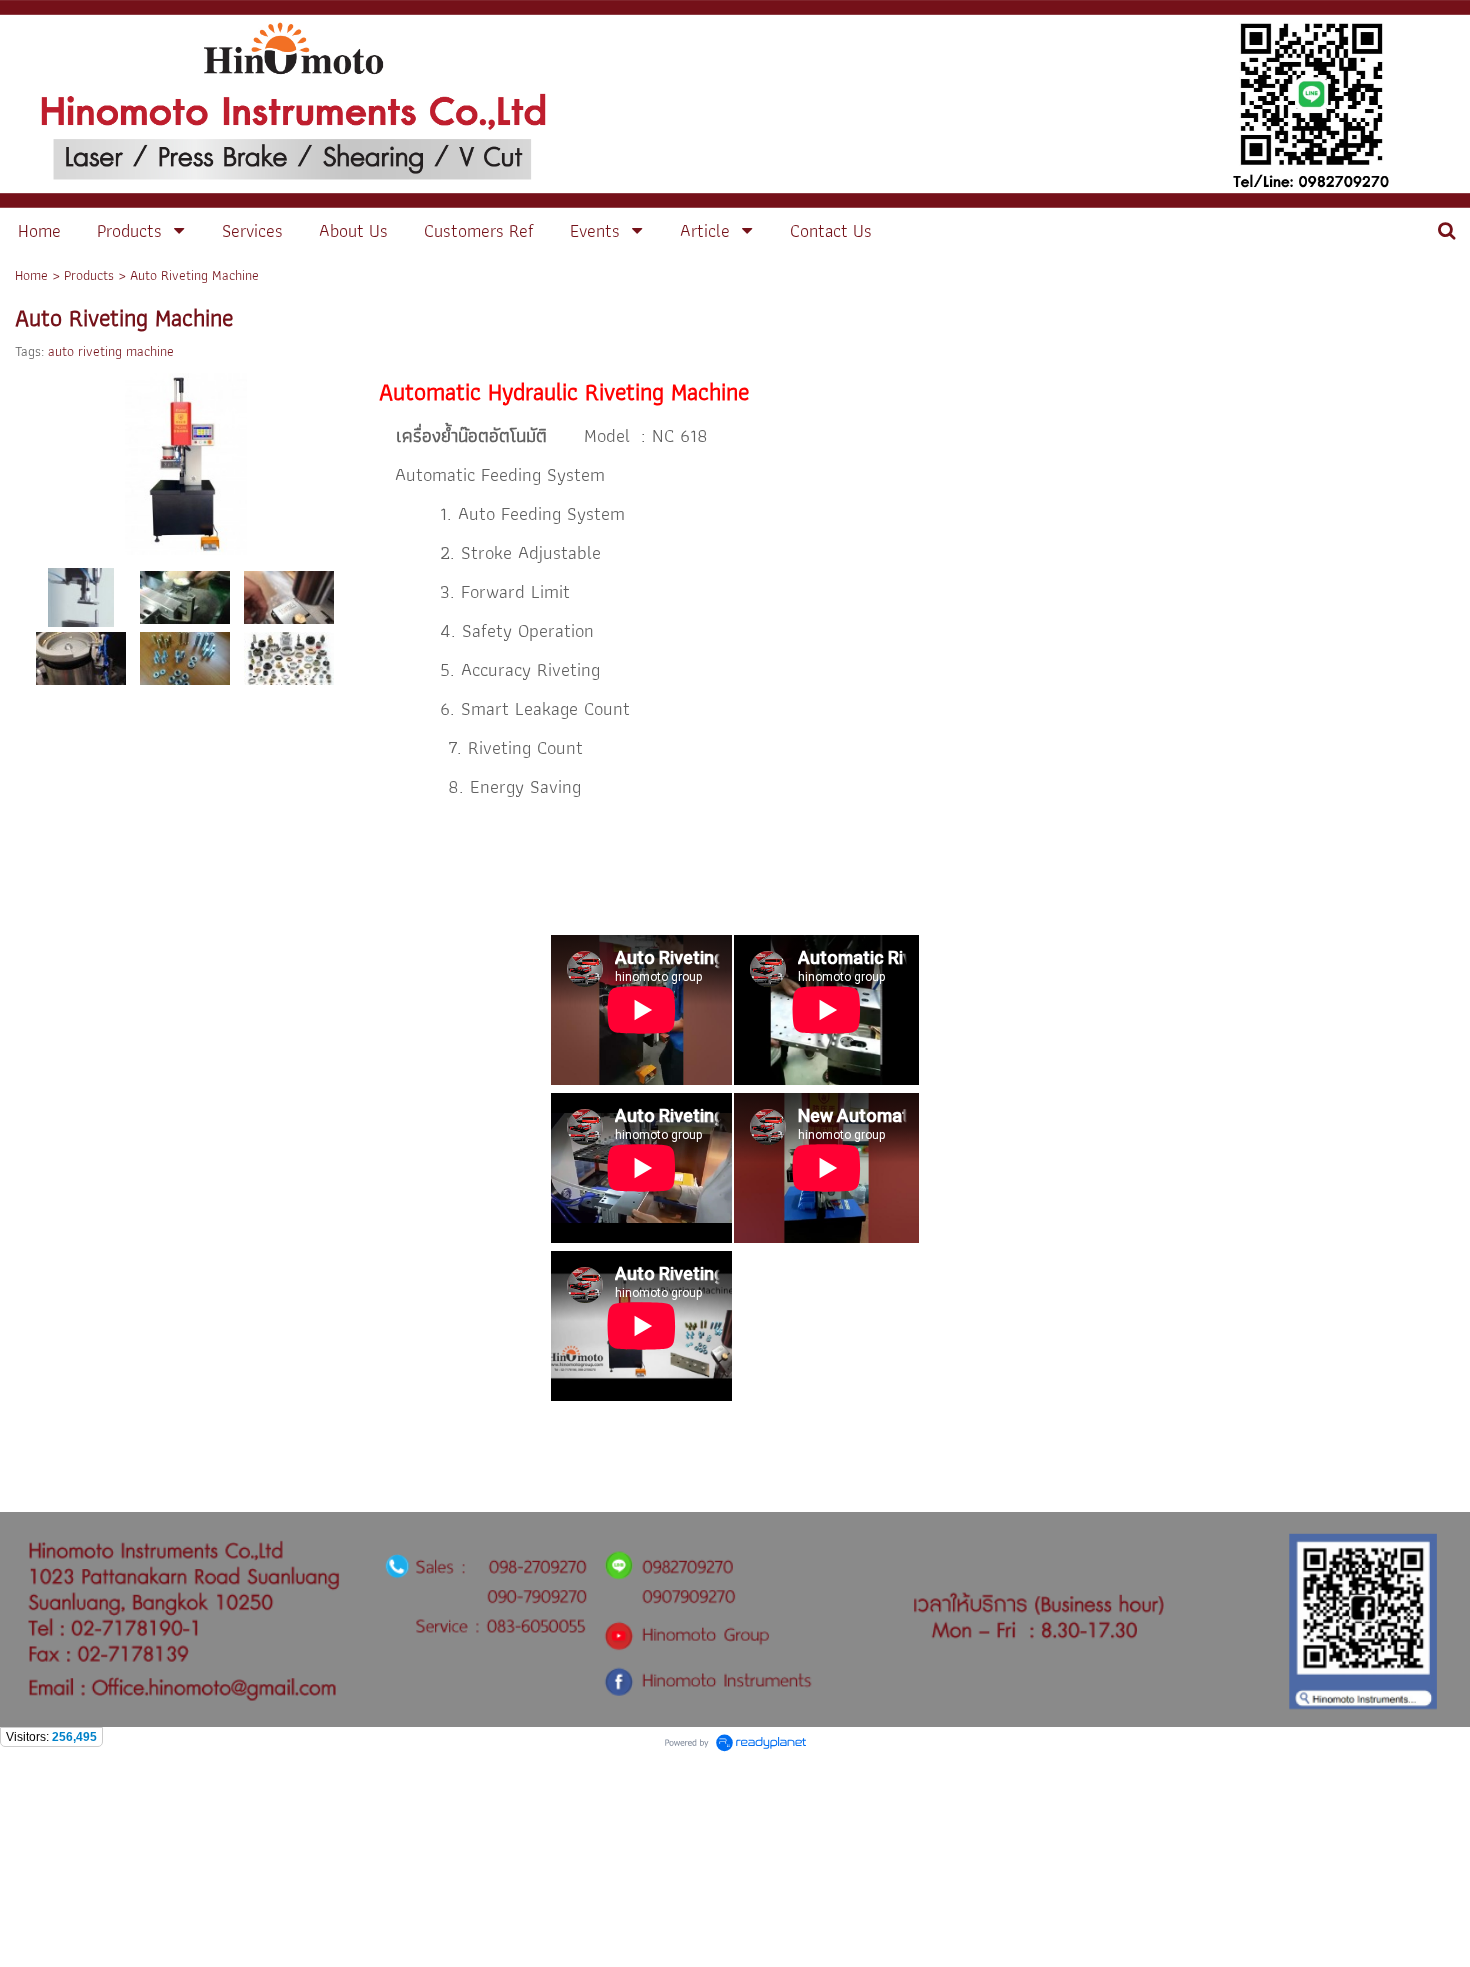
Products (89, 275)
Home (31, 275)
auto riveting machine (111, 351)
